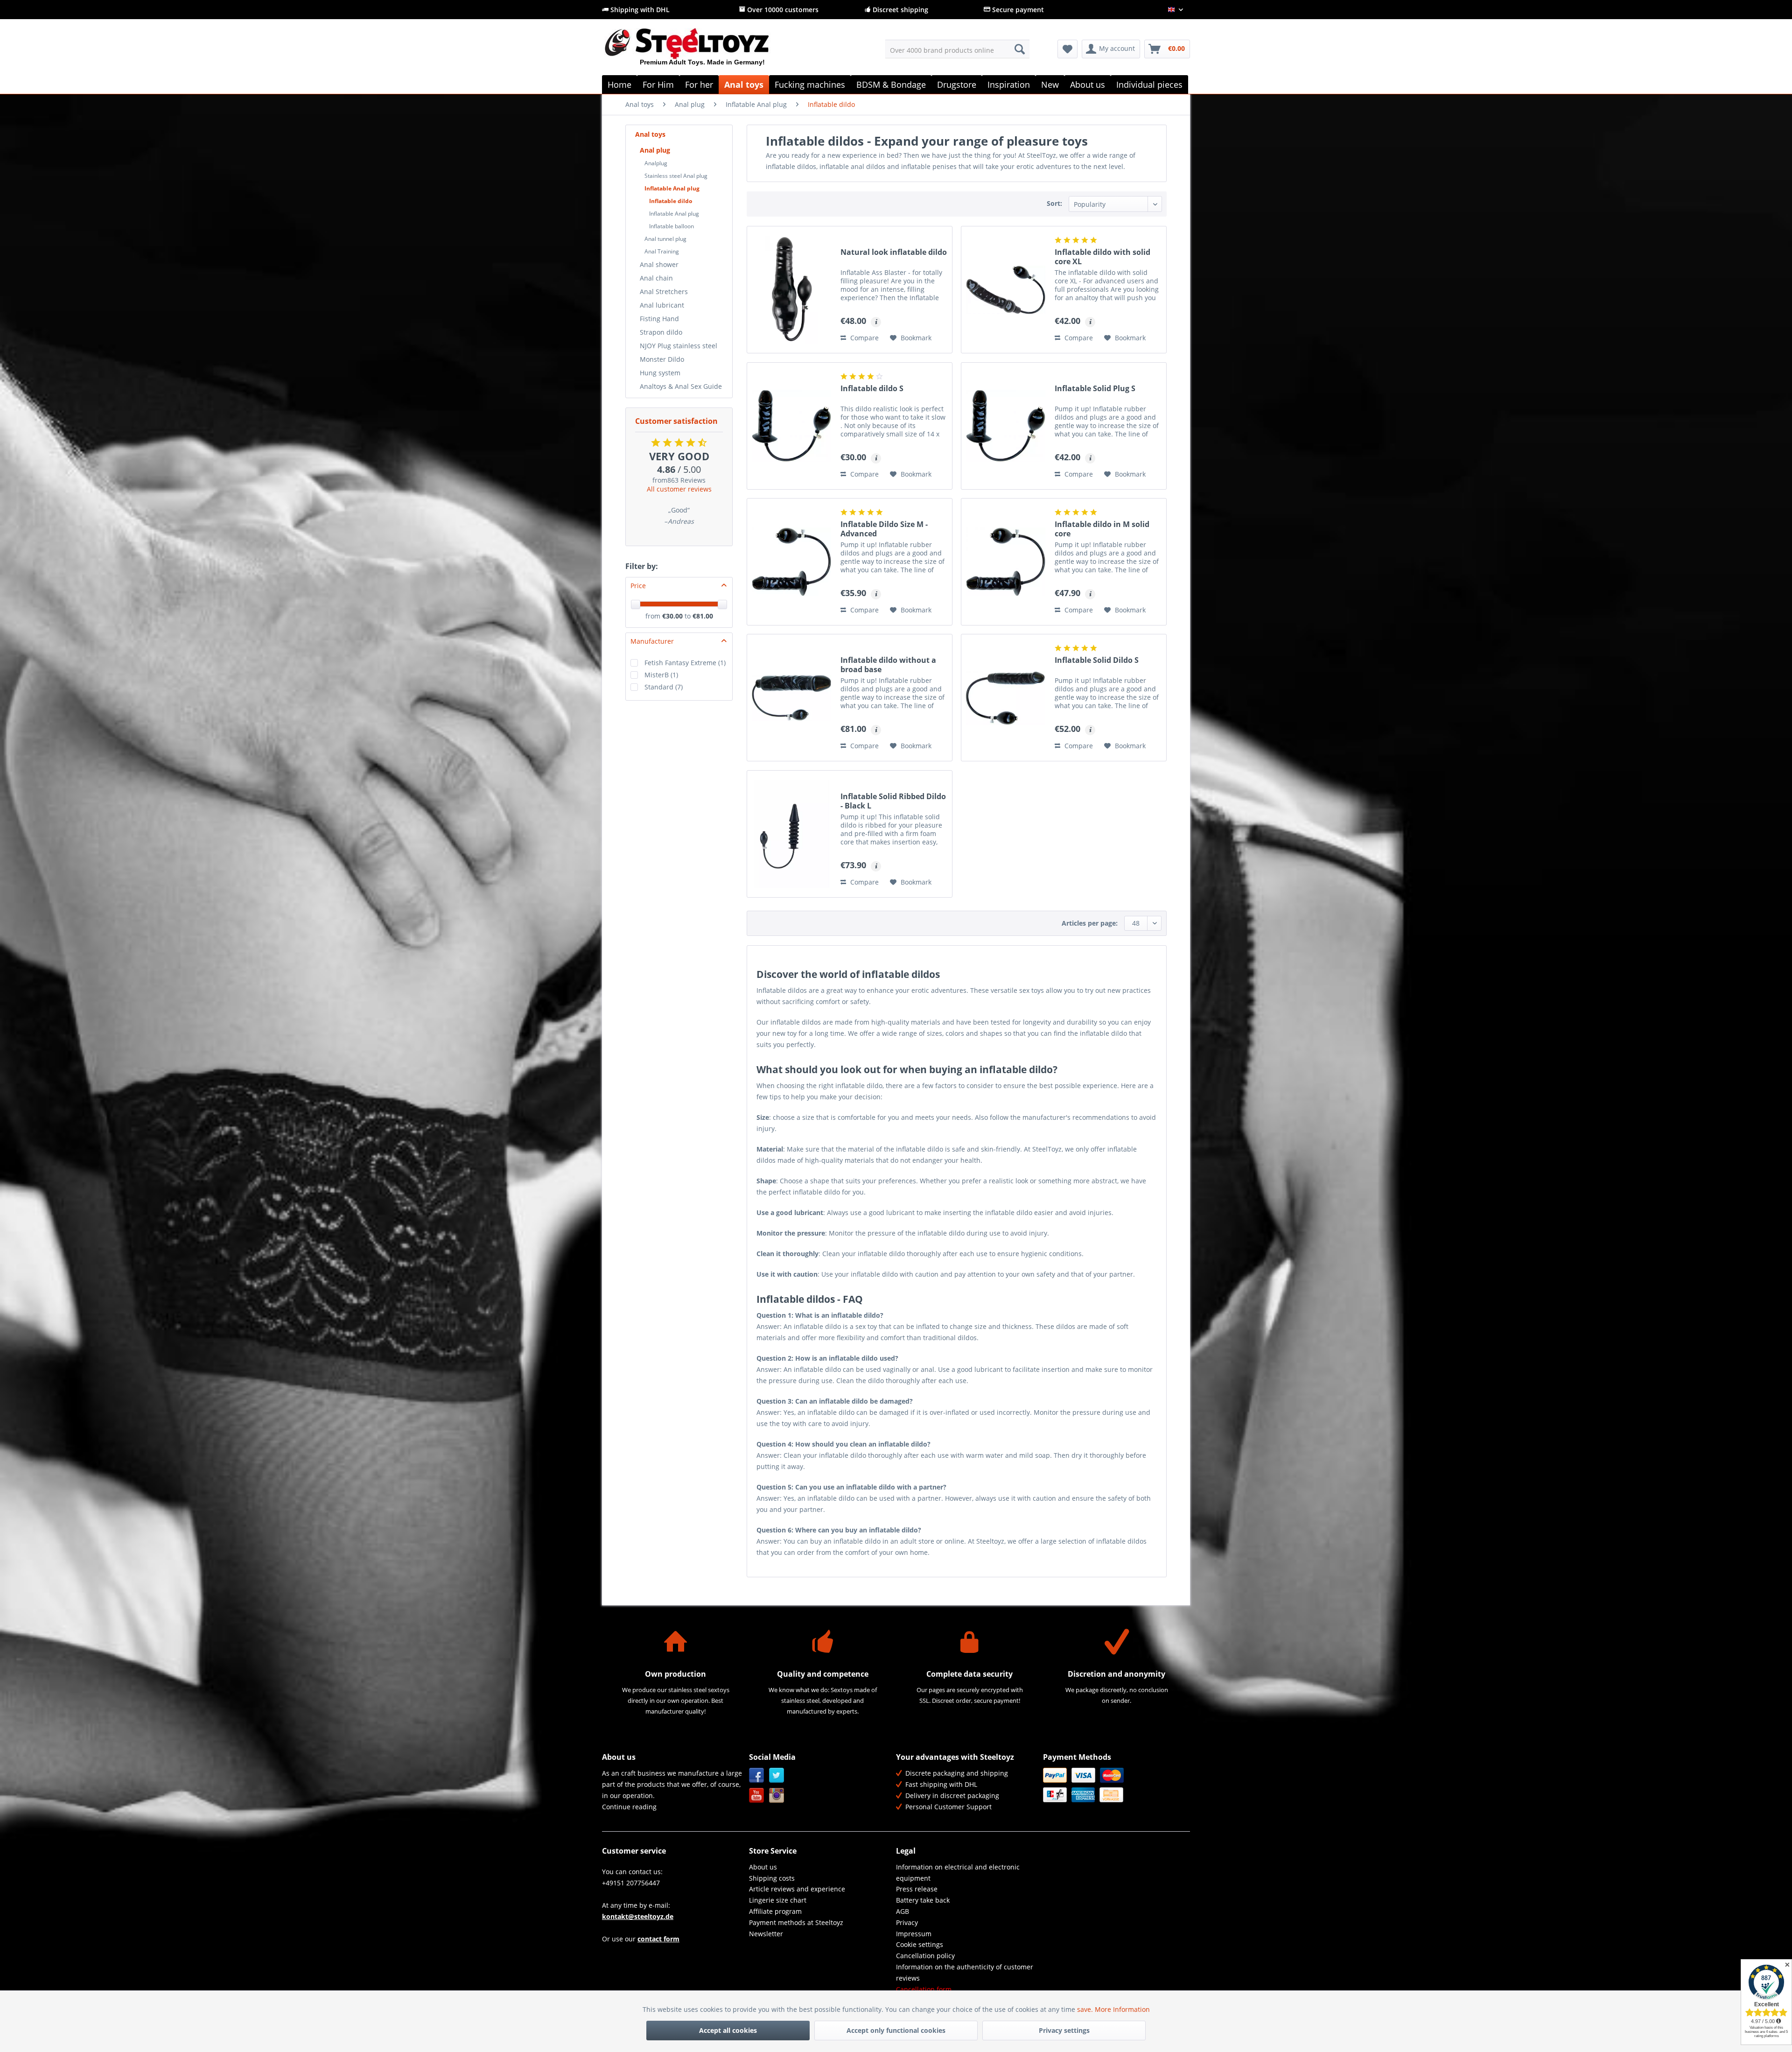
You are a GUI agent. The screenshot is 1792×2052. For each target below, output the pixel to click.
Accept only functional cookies (896, 2030)
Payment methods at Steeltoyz (796, 1922)
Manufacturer (652, 641)
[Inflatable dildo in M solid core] (1006, 562)
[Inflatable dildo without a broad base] (791, 698)
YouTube (757, 1795)
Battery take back (923, 1900)
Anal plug (655, 150)
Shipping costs (772, 1878)
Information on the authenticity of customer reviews (965, 1972)
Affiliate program (775, 1911)
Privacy (907, 1922)
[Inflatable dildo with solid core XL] (1006, 290)
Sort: (1054, 203)
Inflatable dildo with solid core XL (1102, 257)
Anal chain (656, 278)
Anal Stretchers (664, 292)
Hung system (660, 373)
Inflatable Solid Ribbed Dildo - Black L (893, 801)
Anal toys (650, 134)
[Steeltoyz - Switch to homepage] (703, 51)
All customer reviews (679, 489)
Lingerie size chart (778, 1900)
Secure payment (1017, 10)
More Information (1122, 2009)
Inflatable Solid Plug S (1095, 389)
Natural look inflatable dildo (894, 252)
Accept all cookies (728, 2030)
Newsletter (766, 1934)
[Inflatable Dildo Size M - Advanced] (791, 562)
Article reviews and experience (797, 1889)
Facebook (757, 1775)
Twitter (777, 1775)
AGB (903, 1911)
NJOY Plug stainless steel (679, 346)
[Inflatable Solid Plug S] (1006, 426)
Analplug (656, 163)
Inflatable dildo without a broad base (888, 665)
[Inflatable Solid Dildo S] (1006, 698)
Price (638, 586)
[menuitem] (957, 49)
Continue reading (629, 1807)
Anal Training (662, 251)
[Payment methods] (1114, 1785)
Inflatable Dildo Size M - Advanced (884, 529)
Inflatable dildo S (872, 389)
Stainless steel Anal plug (676, 176)
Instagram (777, 1795)
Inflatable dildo (671, 201)
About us (763, 1867)
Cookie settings (920, 1944)
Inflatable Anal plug (672, 188)
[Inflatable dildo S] (791, 426)
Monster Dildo (662, 359)
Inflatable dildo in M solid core (1102, 529)
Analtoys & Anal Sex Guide (681, 386)
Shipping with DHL (639, 10)
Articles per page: (1090, 923)
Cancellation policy (925, 1956)
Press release (917, 1889)
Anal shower (659, 264)
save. (1086, 2009)
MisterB (661, 675)
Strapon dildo (661, 332)
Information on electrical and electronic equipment (958, 1873)
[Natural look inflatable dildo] (791, 290)
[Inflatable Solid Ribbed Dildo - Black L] (791, 834)
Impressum (914, 1934)
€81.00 (703, 616)
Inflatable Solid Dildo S (1097, 660)
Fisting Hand (659, 319)
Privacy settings (1064, 2030)
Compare (864, 338)
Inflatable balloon (672, 226)
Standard (664, 687)
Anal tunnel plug (665, 239)
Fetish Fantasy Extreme (685, 663)
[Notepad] (1067, 49)
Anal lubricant (662, 305)
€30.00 (673, 616)
